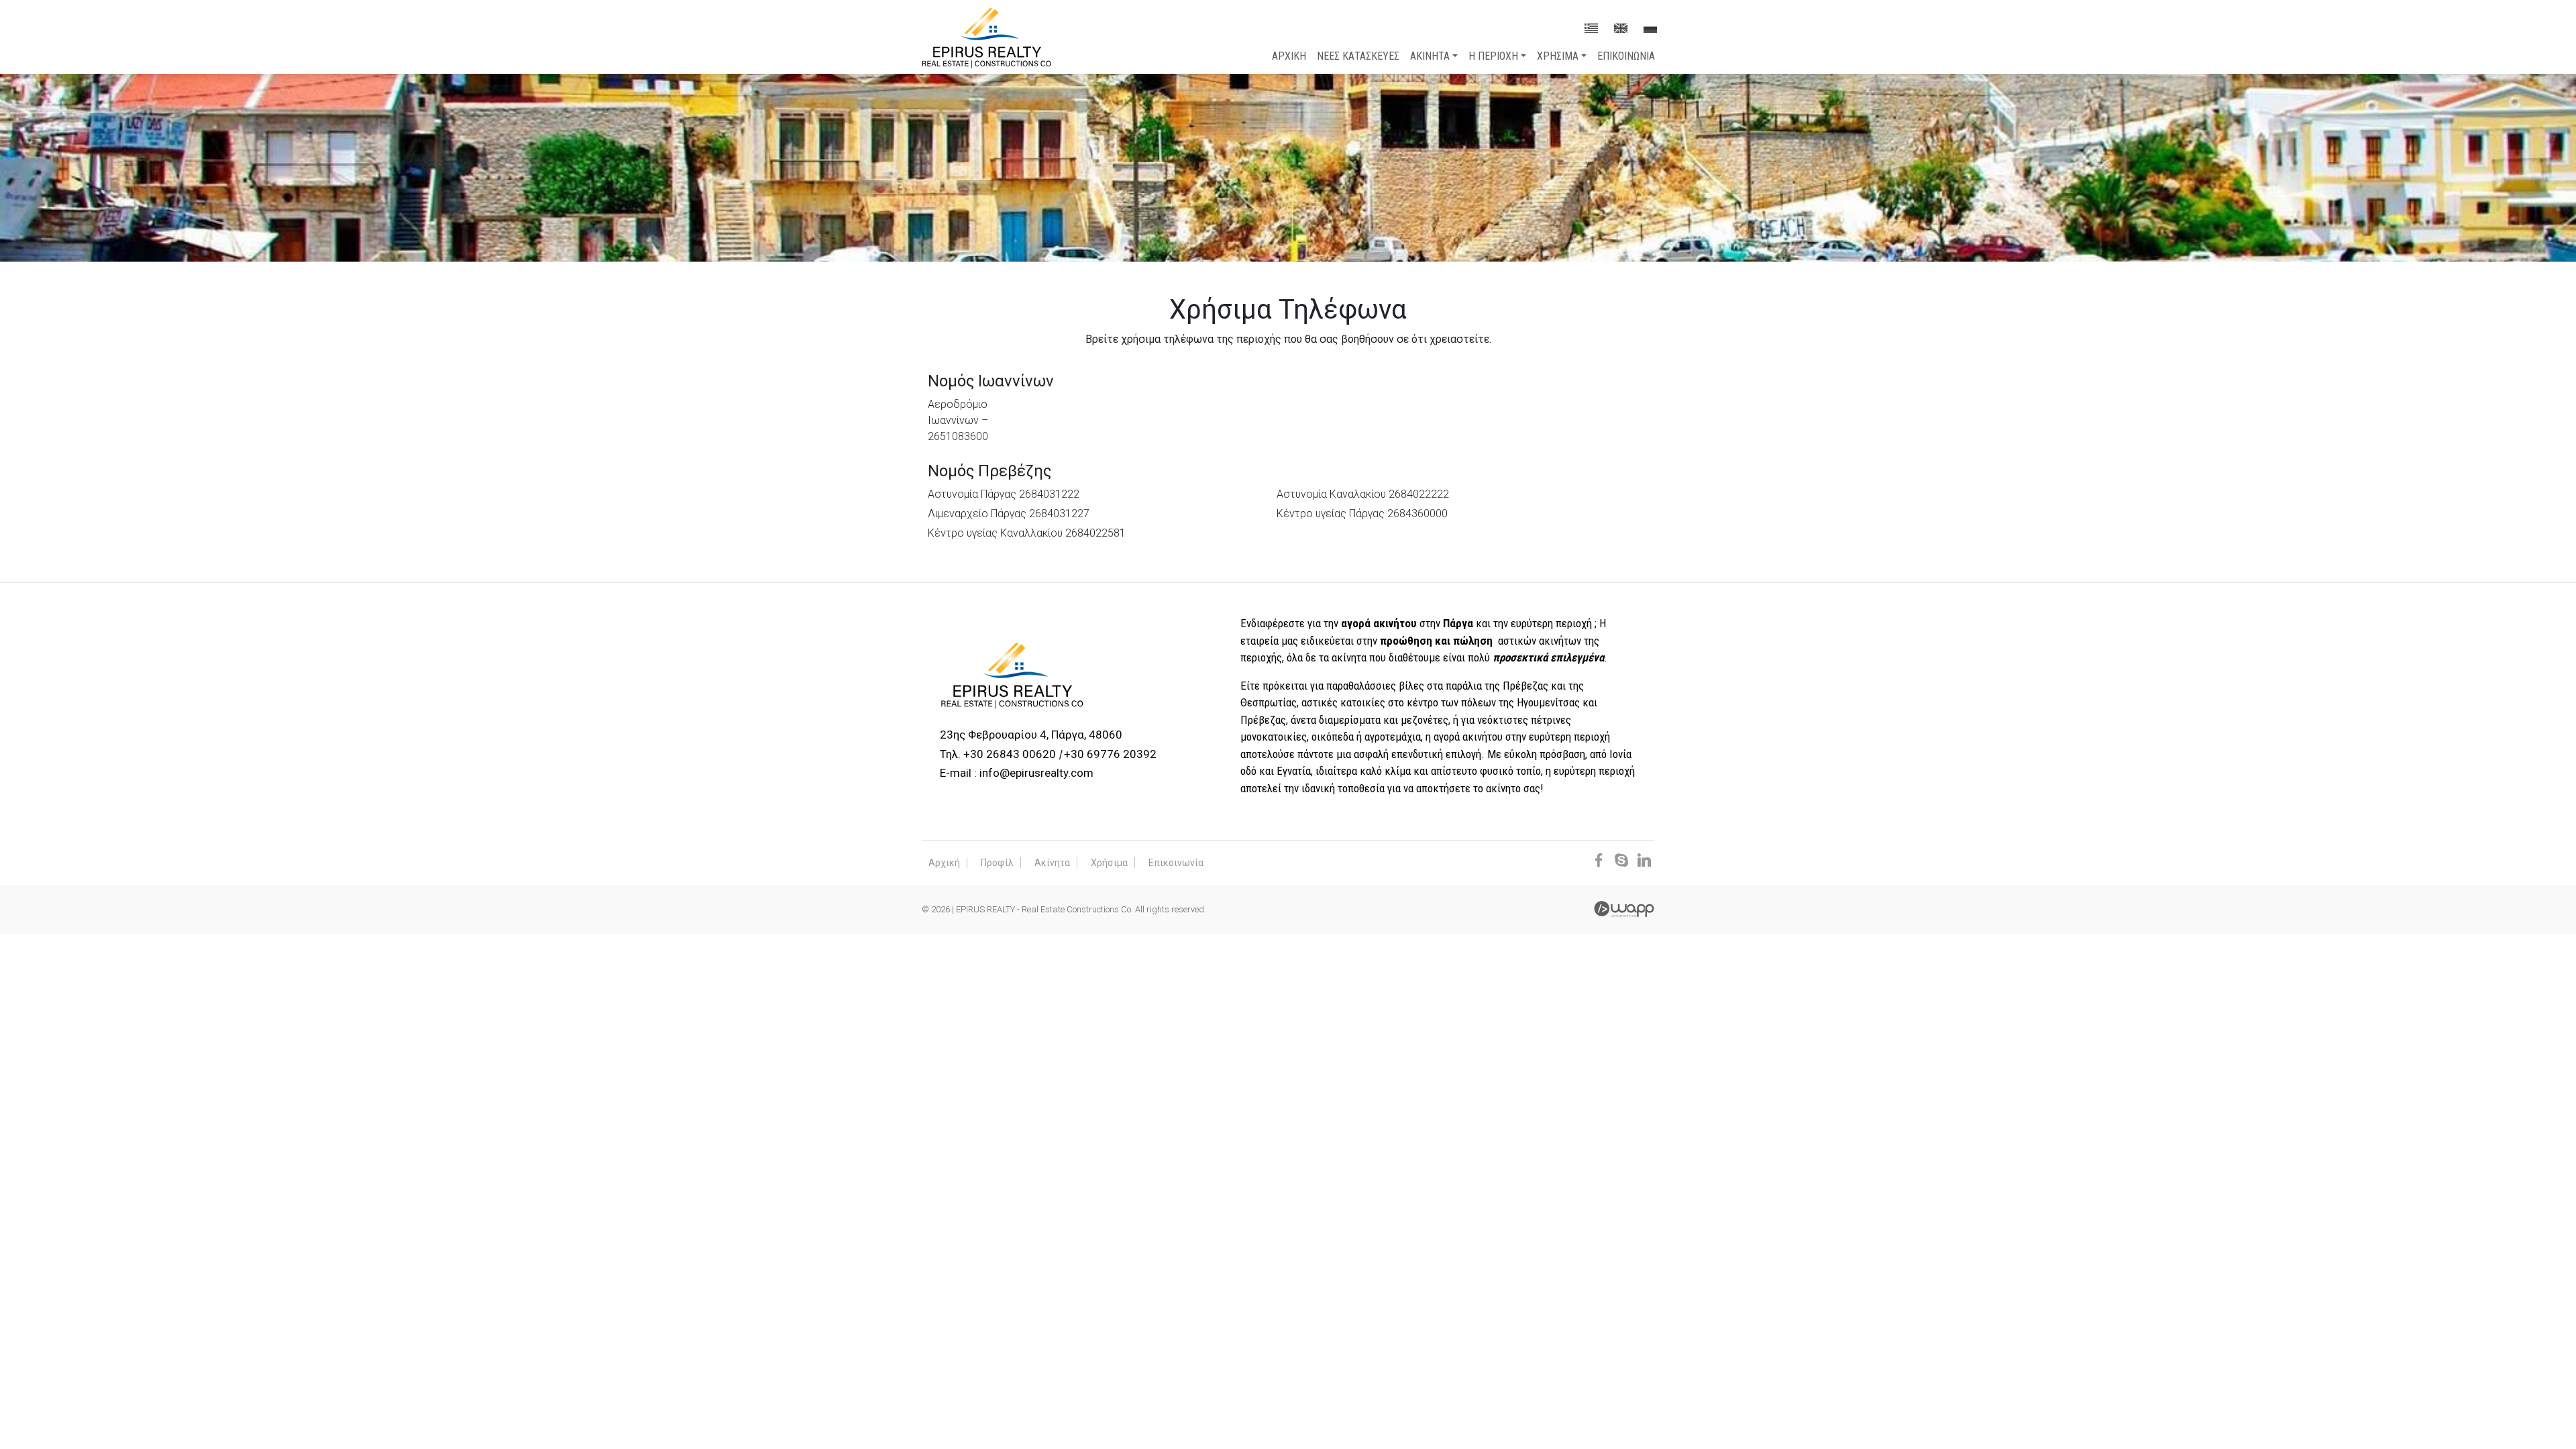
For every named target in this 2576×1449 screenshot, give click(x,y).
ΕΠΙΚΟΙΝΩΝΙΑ (1626, 56)
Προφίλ (997, 863)
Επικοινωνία (1176, 863)
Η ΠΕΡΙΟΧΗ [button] (1493, 56)
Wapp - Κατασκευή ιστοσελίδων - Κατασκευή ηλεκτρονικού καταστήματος (1624, 909)
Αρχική (944, 863)
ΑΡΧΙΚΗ (1289, 56)
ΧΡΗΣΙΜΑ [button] (1558, 56)
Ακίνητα (1052, 863)
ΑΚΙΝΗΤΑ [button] (1430, 56)
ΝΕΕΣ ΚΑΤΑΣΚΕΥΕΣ (1358, 56)
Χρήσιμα (1109, 863)
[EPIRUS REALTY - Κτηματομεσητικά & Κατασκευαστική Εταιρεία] (986, 37)
